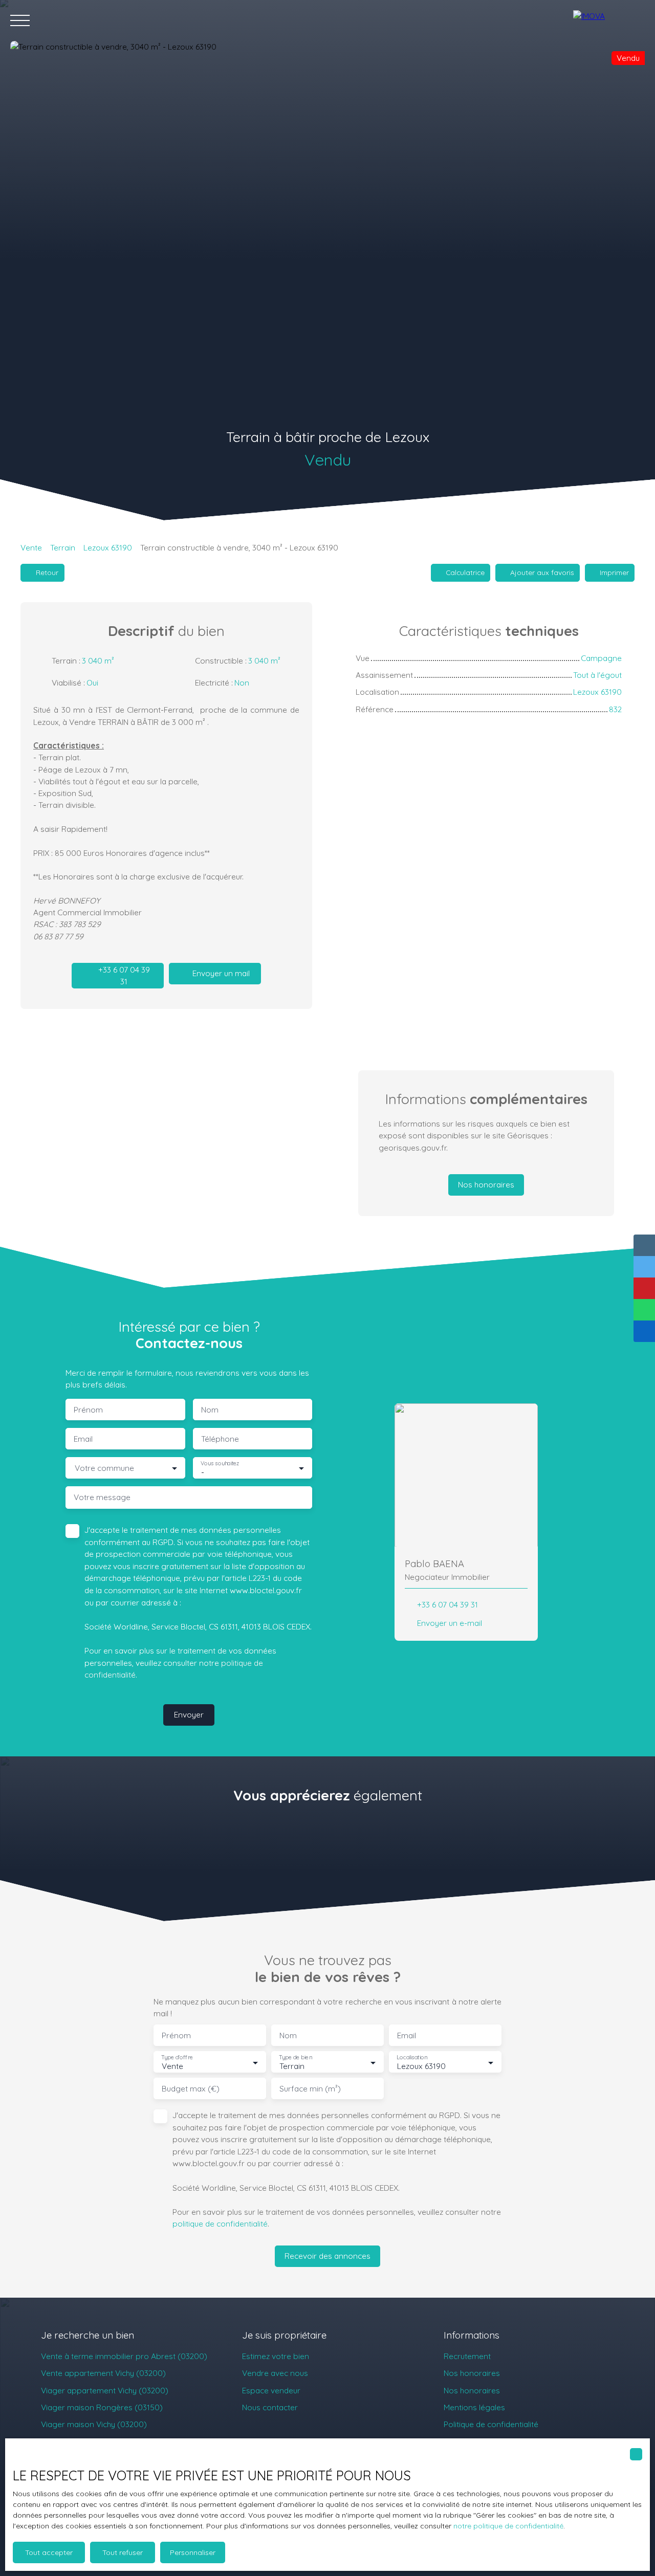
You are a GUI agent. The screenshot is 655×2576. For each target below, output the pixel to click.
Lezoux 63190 (108, 547)
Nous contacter (270, 2407)
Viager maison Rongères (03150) (102, 2407)
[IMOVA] (609, 20)
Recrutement (467, 2356)
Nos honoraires (472, 2373)
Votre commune (104, 1468)
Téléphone (220, 1439)
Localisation (412, 2057)
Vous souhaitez (220, 1463)
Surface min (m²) (310, 2089)
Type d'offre (177, 2057)
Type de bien (295, 2057)
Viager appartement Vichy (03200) (105, 2390)
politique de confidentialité (220, 2223)
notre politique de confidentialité (508, 2526)
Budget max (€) (191, 2089)
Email (83, 1439)
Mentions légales (474, 2407)
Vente (31, 547)
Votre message (102, 1497)
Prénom (88, 1410)
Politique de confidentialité (491, 2424)
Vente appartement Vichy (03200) (103, 2373)
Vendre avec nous (275, 2373)
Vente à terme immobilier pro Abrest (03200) (124, 2356)
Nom (210, 1410)
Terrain (63, 547)
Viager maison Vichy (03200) (94, 2424)
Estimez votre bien (276, 2356)
